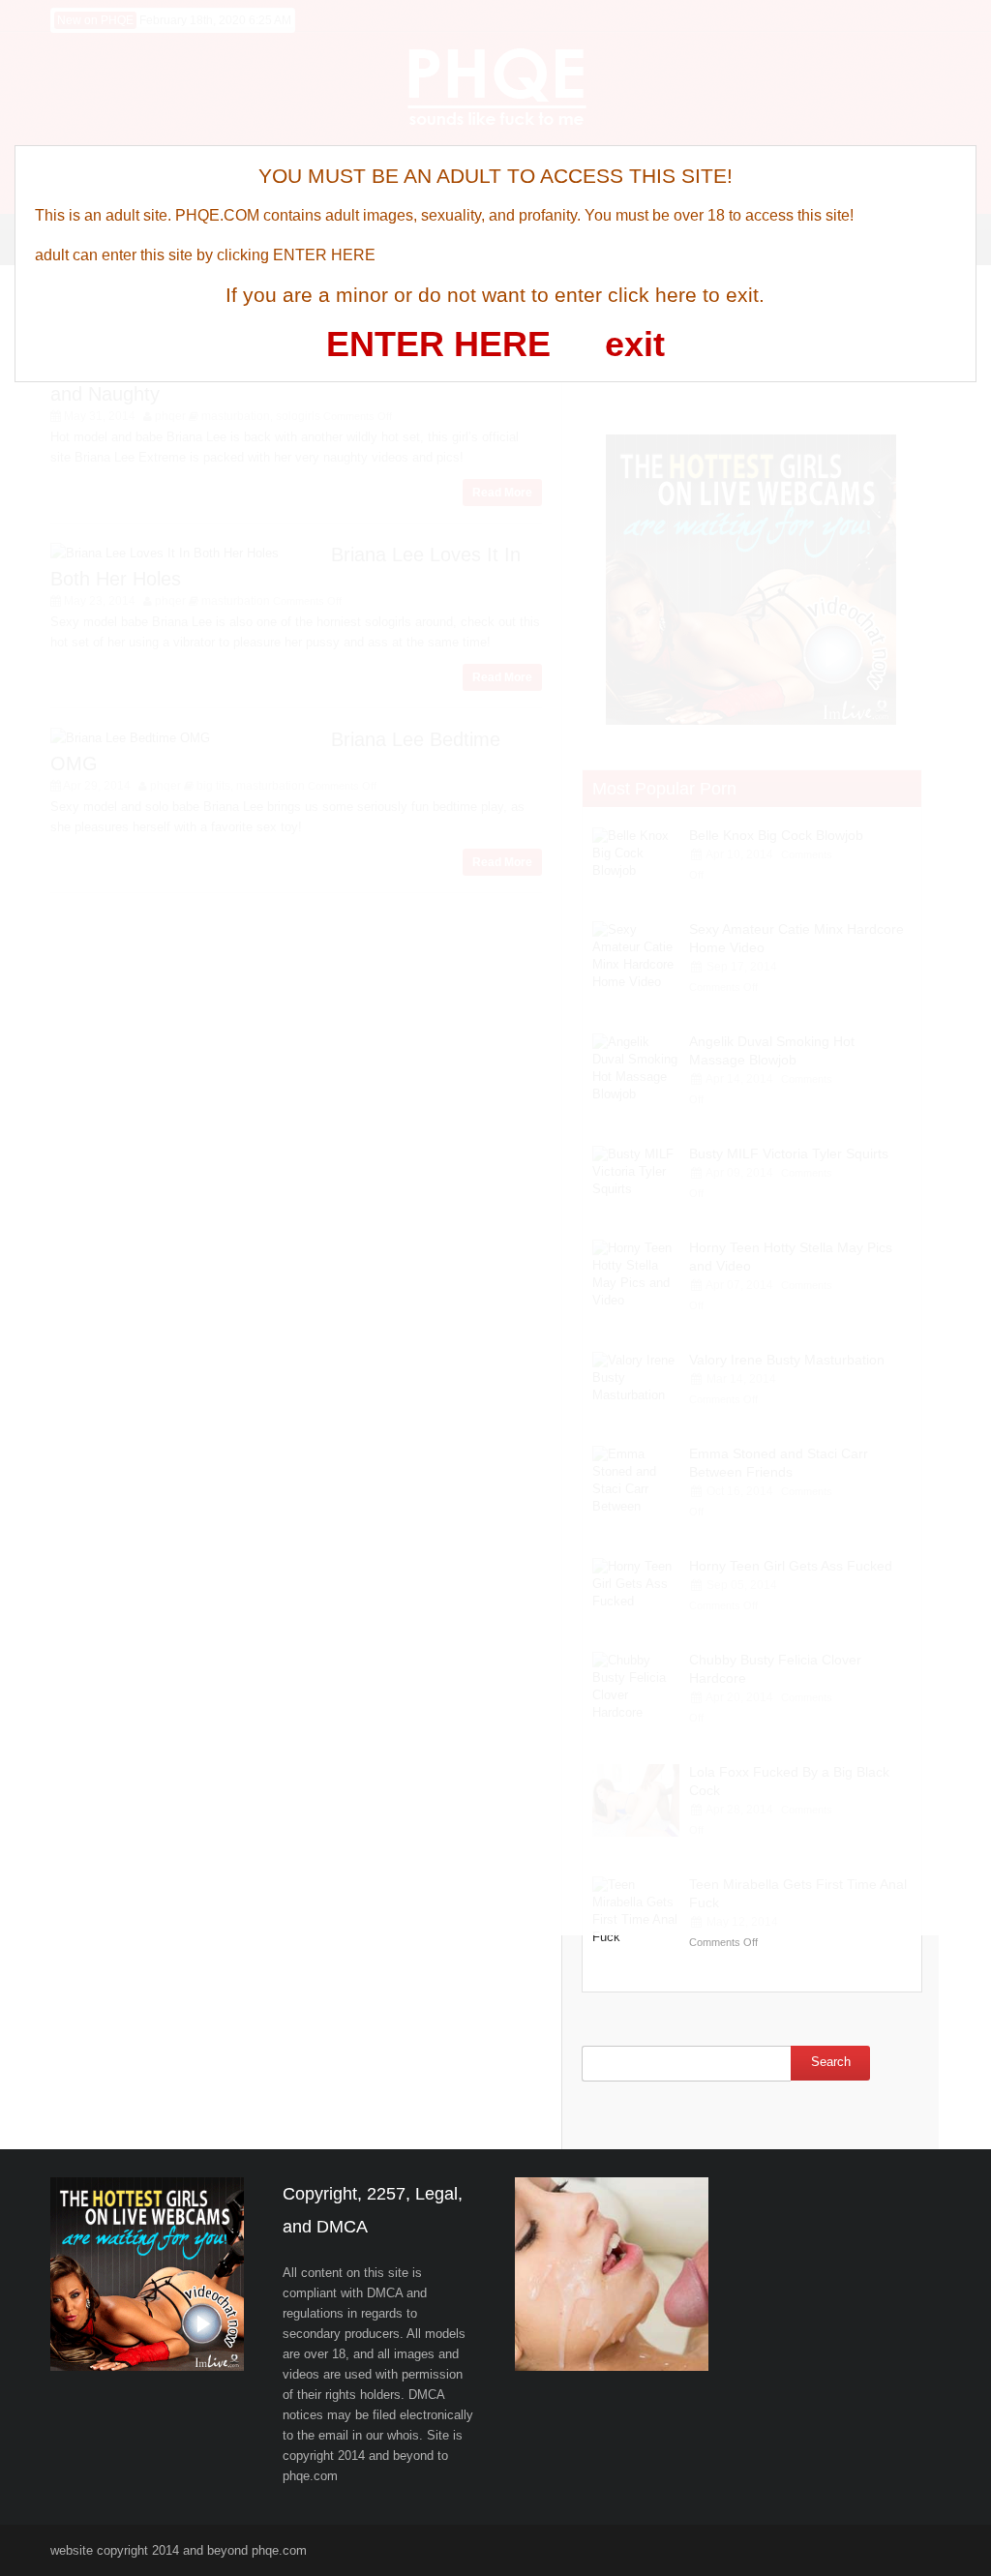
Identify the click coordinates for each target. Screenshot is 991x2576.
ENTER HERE (438, 344)
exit (635, 344)
